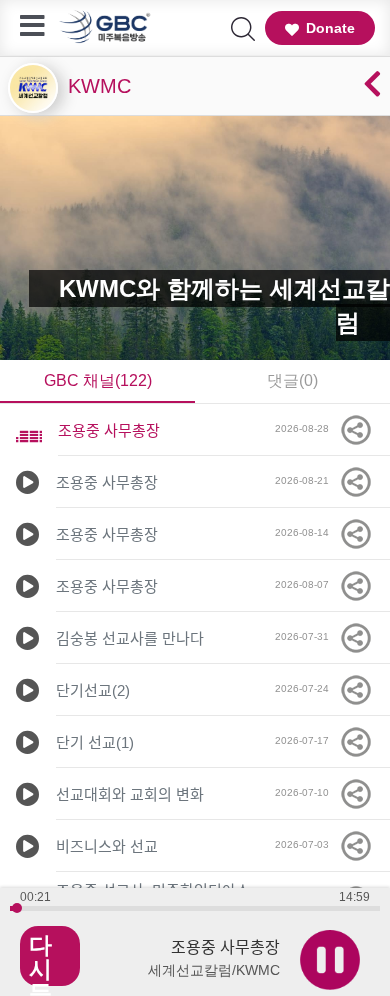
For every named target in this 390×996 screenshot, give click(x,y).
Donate (330, 28)
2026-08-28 (306, 428)
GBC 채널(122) (98, 380)
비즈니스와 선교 (107, 846)
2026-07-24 (306, 688)
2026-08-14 (306, 532)
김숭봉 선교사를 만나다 (130, 638)
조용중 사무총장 (109, 430)
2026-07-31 (306, 636)
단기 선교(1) (95, 742)
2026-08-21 (306, 480)
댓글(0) (292, 380)
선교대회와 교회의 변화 (130, 794)
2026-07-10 (306, 792)
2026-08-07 (306, 584)
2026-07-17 (306, 740)
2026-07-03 (306, 844)
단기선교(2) (93, 690)
